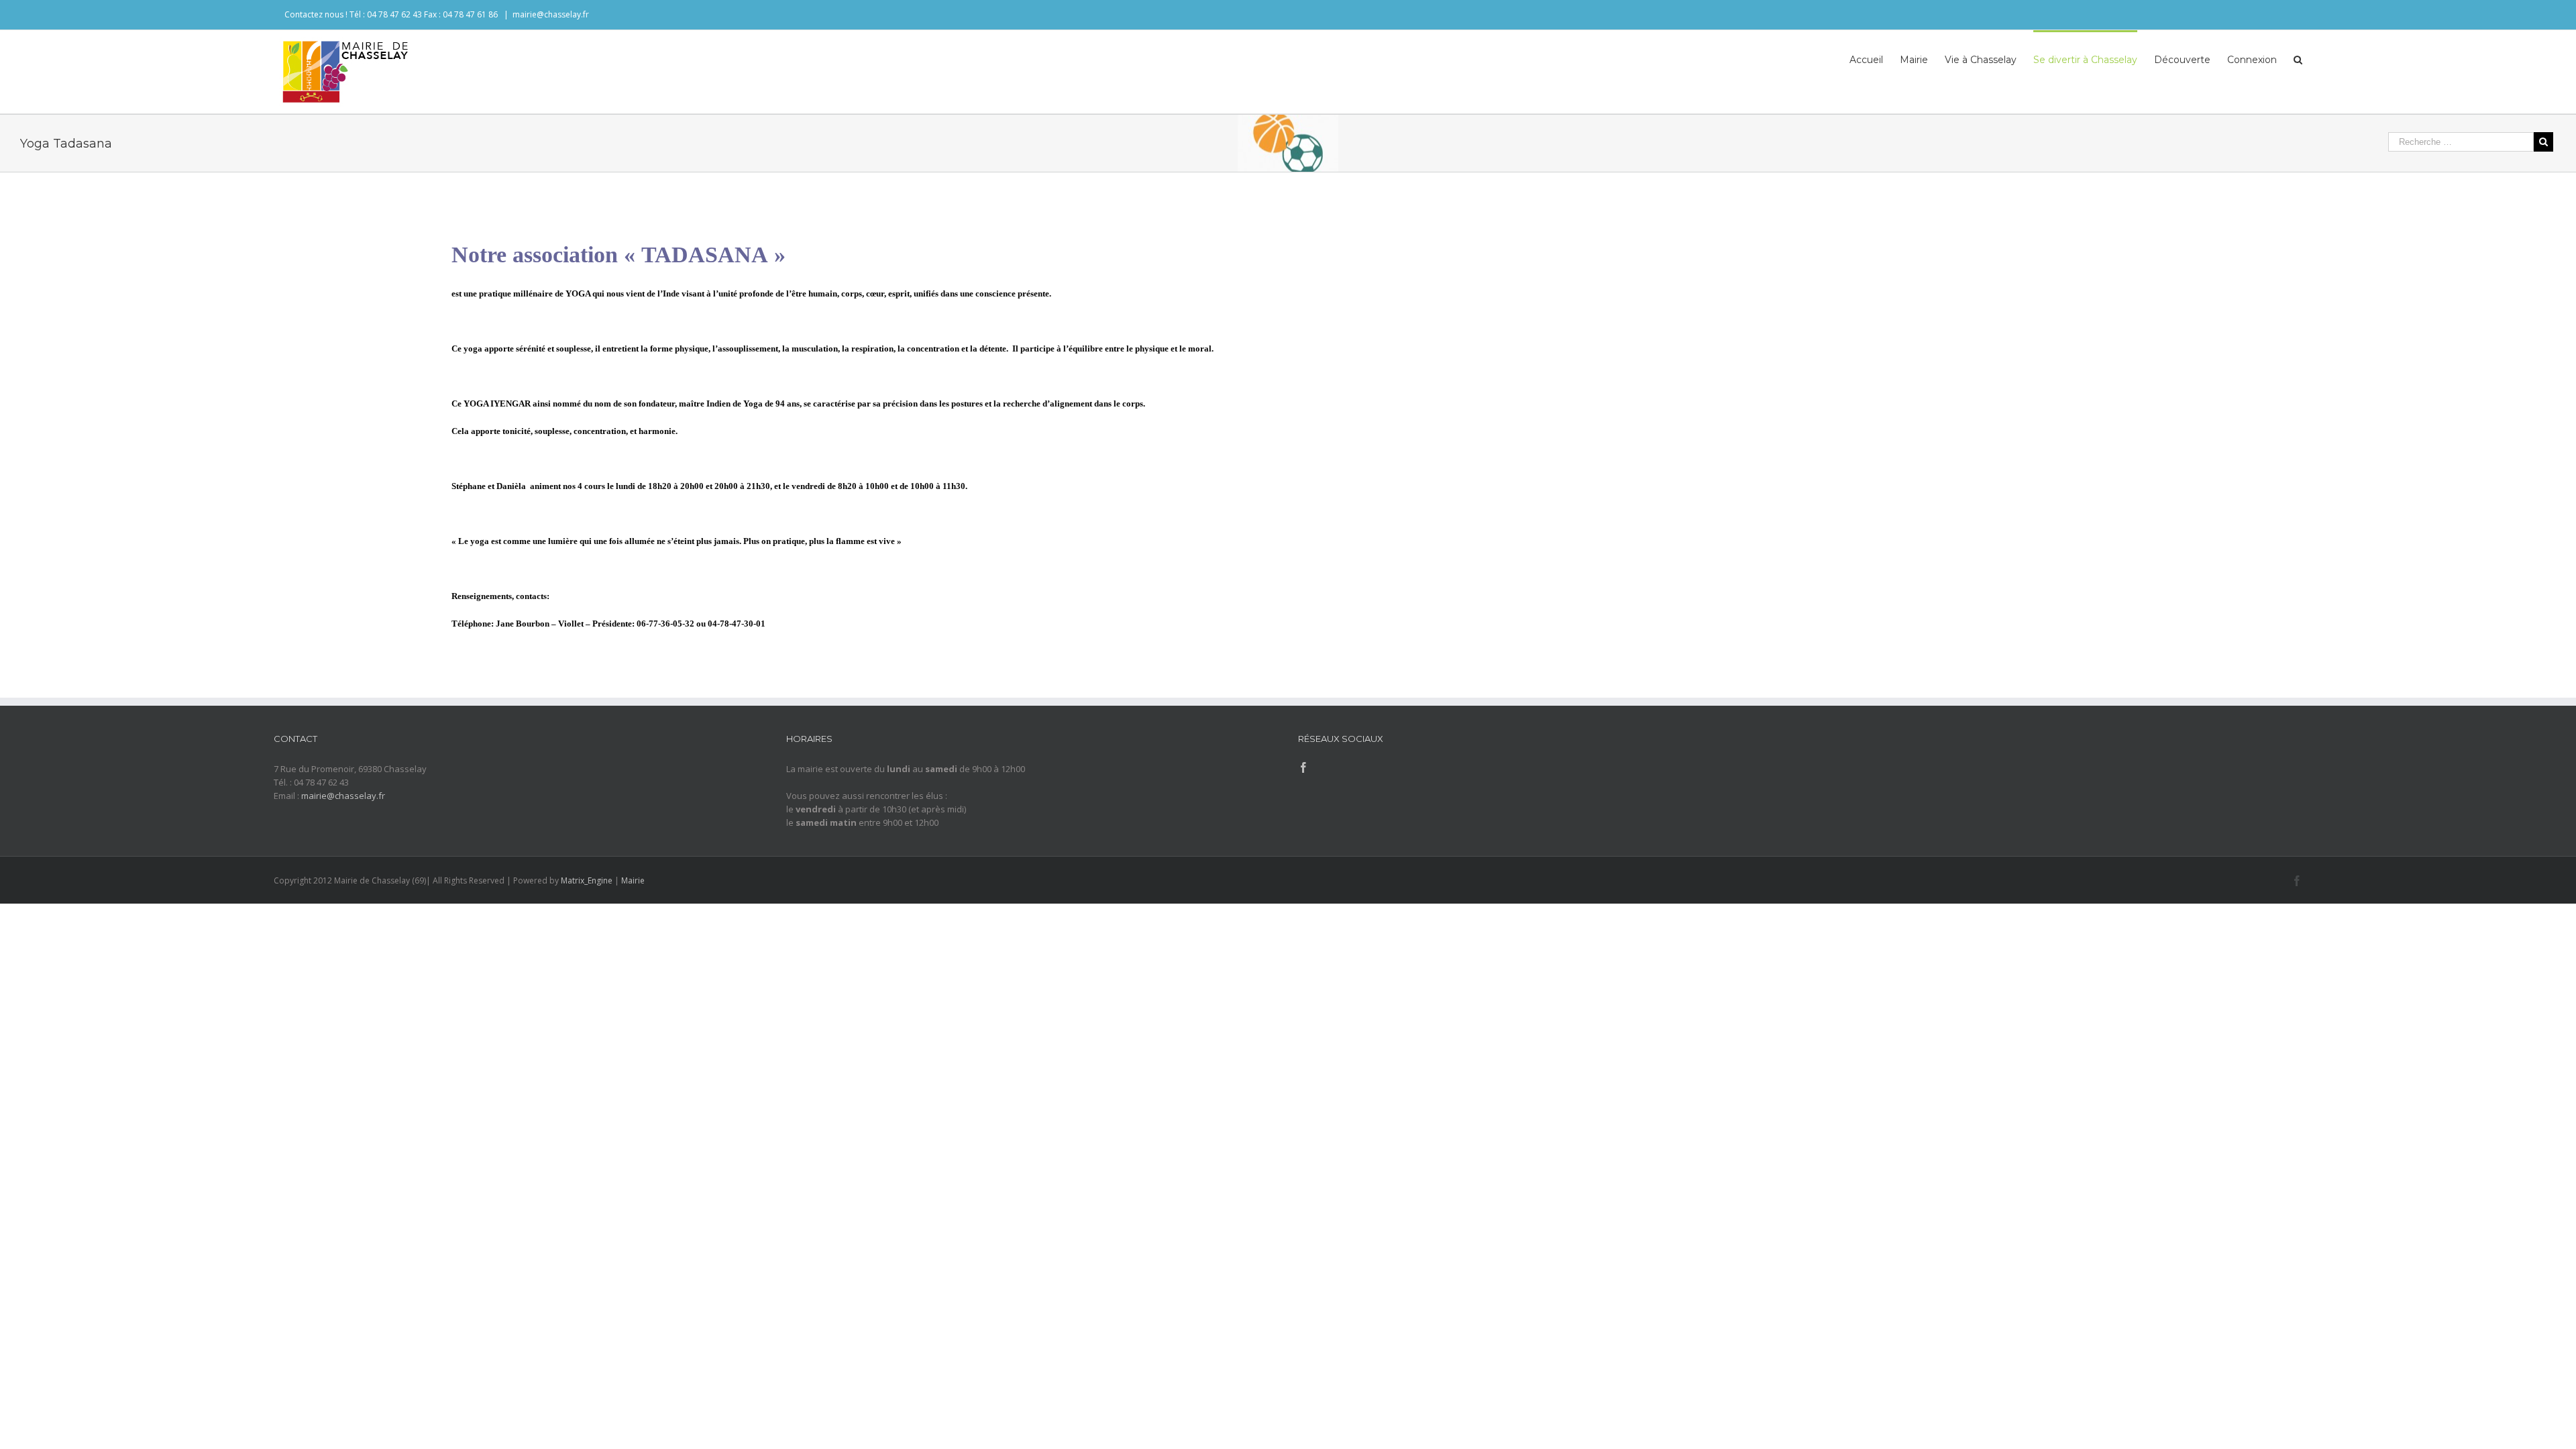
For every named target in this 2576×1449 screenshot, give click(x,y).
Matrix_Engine (587, 880)
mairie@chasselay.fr (551, 14)
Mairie (633, 880)
